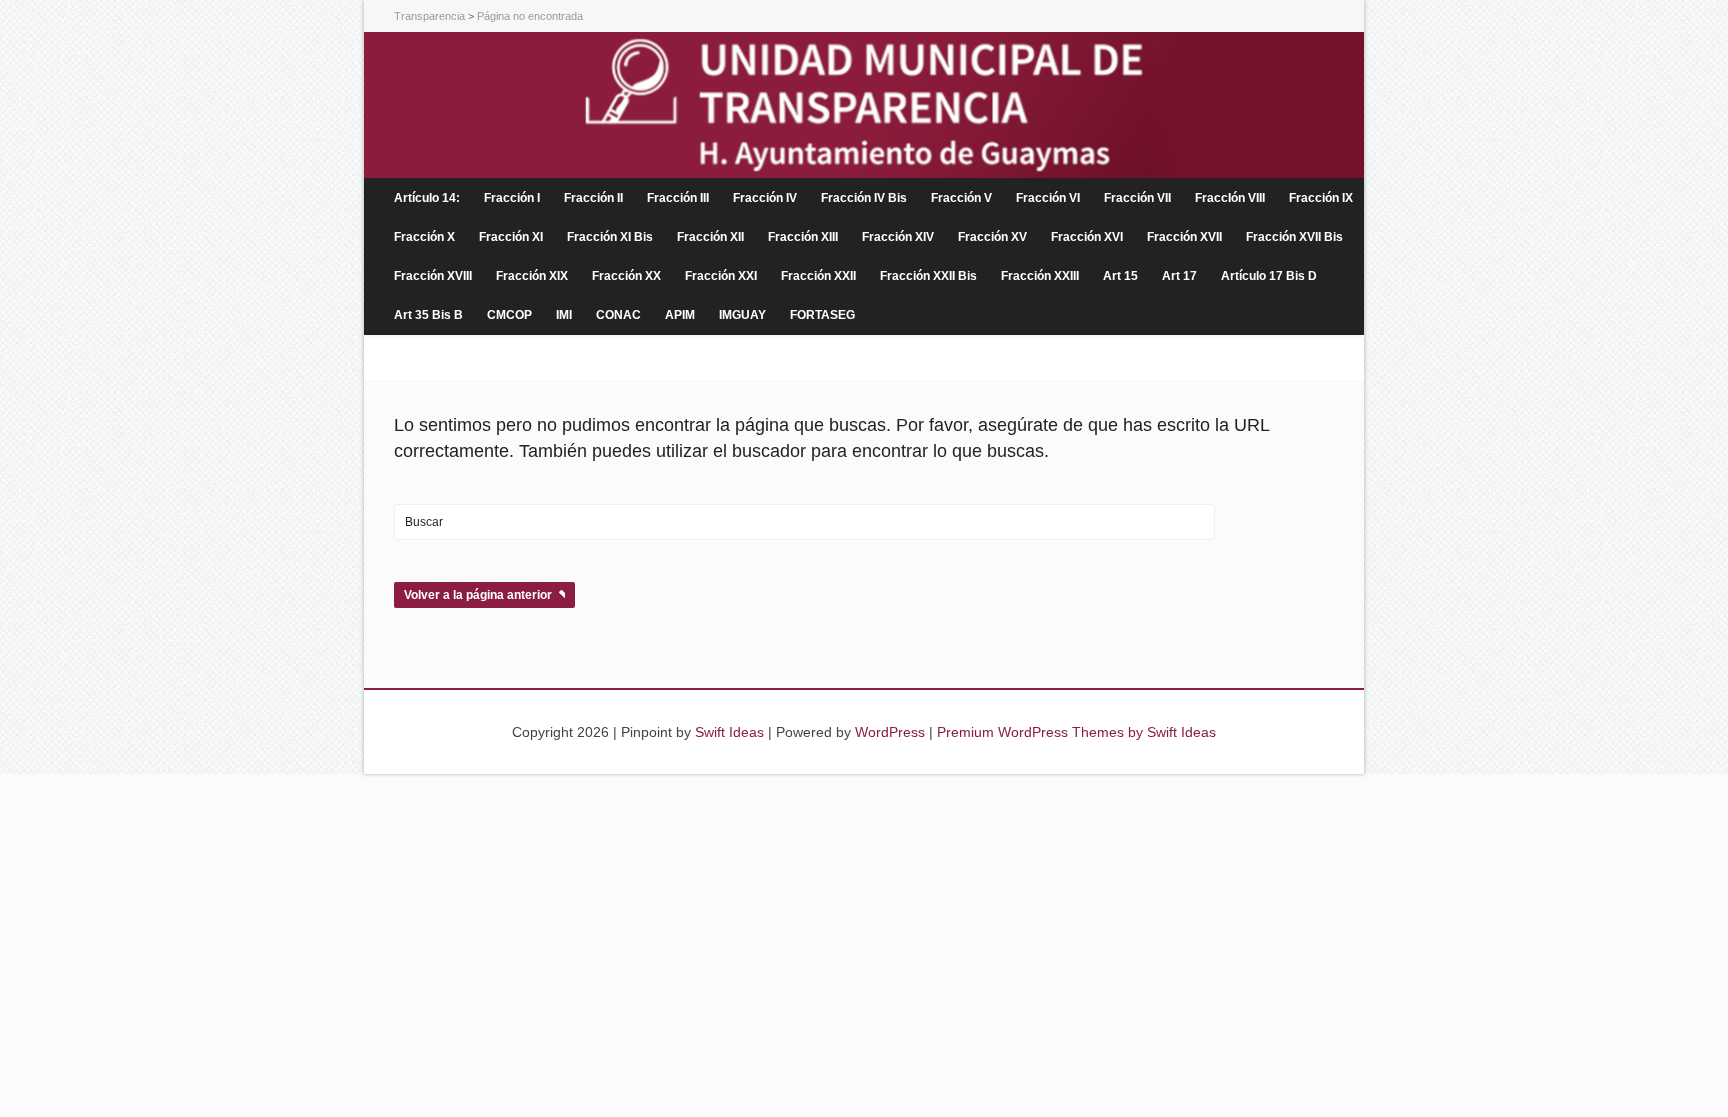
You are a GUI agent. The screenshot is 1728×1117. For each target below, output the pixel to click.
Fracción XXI (721, 276)
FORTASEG (822, 315)
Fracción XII (710, 237)
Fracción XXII (818, 276)
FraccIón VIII (1230, 198)
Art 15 (1120, 276)
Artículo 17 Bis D (1269, 276)
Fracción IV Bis (864, 198)
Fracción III (678, 198)
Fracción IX (1321, 198)
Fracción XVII (1184, 237)
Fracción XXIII (1040, 276)
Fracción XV (992, 237)
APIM (680, 315)
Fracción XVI (1087, 237)
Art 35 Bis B (428, 315)
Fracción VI (1048, 198)
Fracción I (512, 198)
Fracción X (424, 237)
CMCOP (509, 315)
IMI (564, 315)
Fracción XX (626, 276)
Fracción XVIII (433, 276)
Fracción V (961, 198)
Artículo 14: (427, 198)
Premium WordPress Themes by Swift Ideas (1076, 732)
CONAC (618, 315)
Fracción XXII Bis (928, 276)
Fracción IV (765, 198)
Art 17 (1179, 276)
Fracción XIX (532, 276)
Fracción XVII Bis (1294, 237)
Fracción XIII (803, 237)
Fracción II (593, 198)
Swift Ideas (729, 732)
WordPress (890, 732)
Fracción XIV (898, 237)
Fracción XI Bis (610, 237)
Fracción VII (1137, 198)
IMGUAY (742, 315)
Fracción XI (511, 237)
